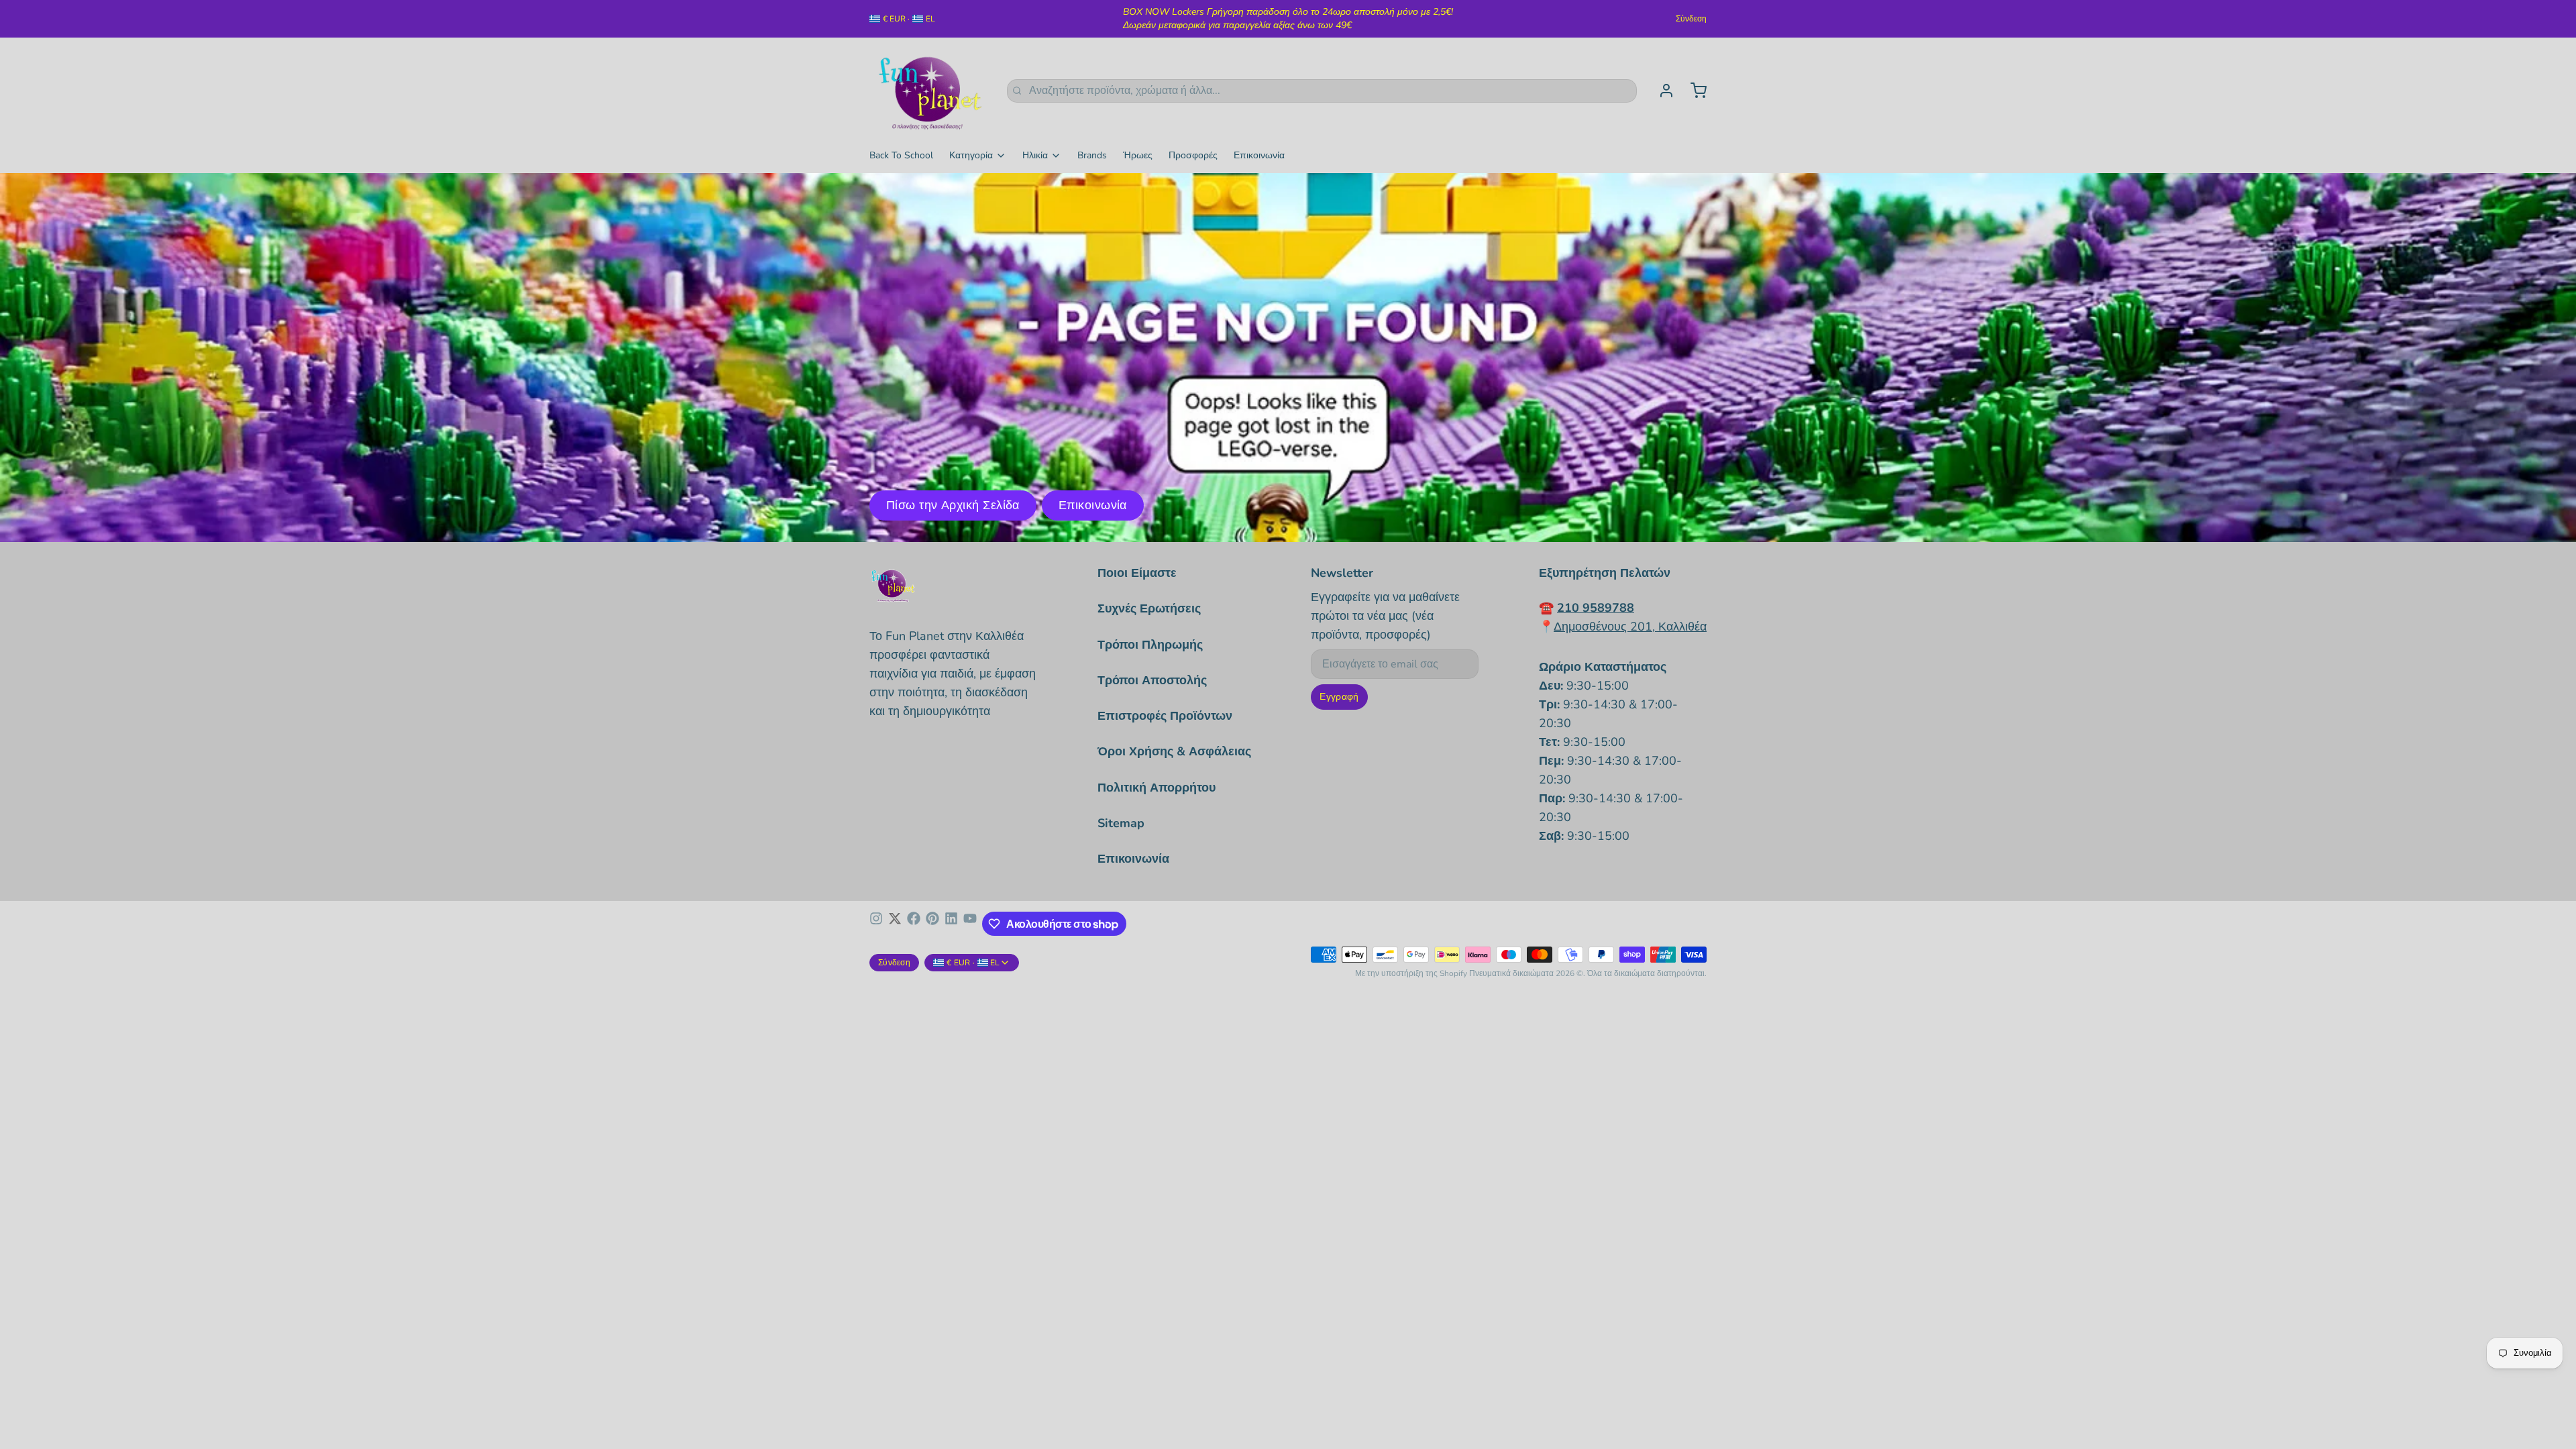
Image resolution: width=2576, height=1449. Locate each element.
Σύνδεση (1691, 19)
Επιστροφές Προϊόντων (1165, 716)
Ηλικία (1035, 155)
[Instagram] (876, 924)
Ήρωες (1138, 155)
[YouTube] (970, 924)
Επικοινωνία (1259, 155)
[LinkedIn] (951, 924)
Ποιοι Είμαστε (1137, 573)
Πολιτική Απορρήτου (1157, 788)
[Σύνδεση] (1661, 91)
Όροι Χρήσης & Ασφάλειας (1174, 751)
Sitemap (1121, 823)
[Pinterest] (932, 924)
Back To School (901, 155)
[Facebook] (914, 924)
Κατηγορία (971, 155)
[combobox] (1322, 91)
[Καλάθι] (1693, 91)
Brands (1092, 155)
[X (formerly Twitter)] (895, 924)
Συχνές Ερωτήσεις (1149, 608)
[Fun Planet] (930, 91)
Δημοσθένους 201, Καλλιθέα (1630, 627)
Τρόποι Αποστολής (1152, 680)
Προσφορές (1193, 155)
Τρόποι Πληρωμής (1150, 645)
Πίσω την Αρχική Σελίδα (953, 505)
